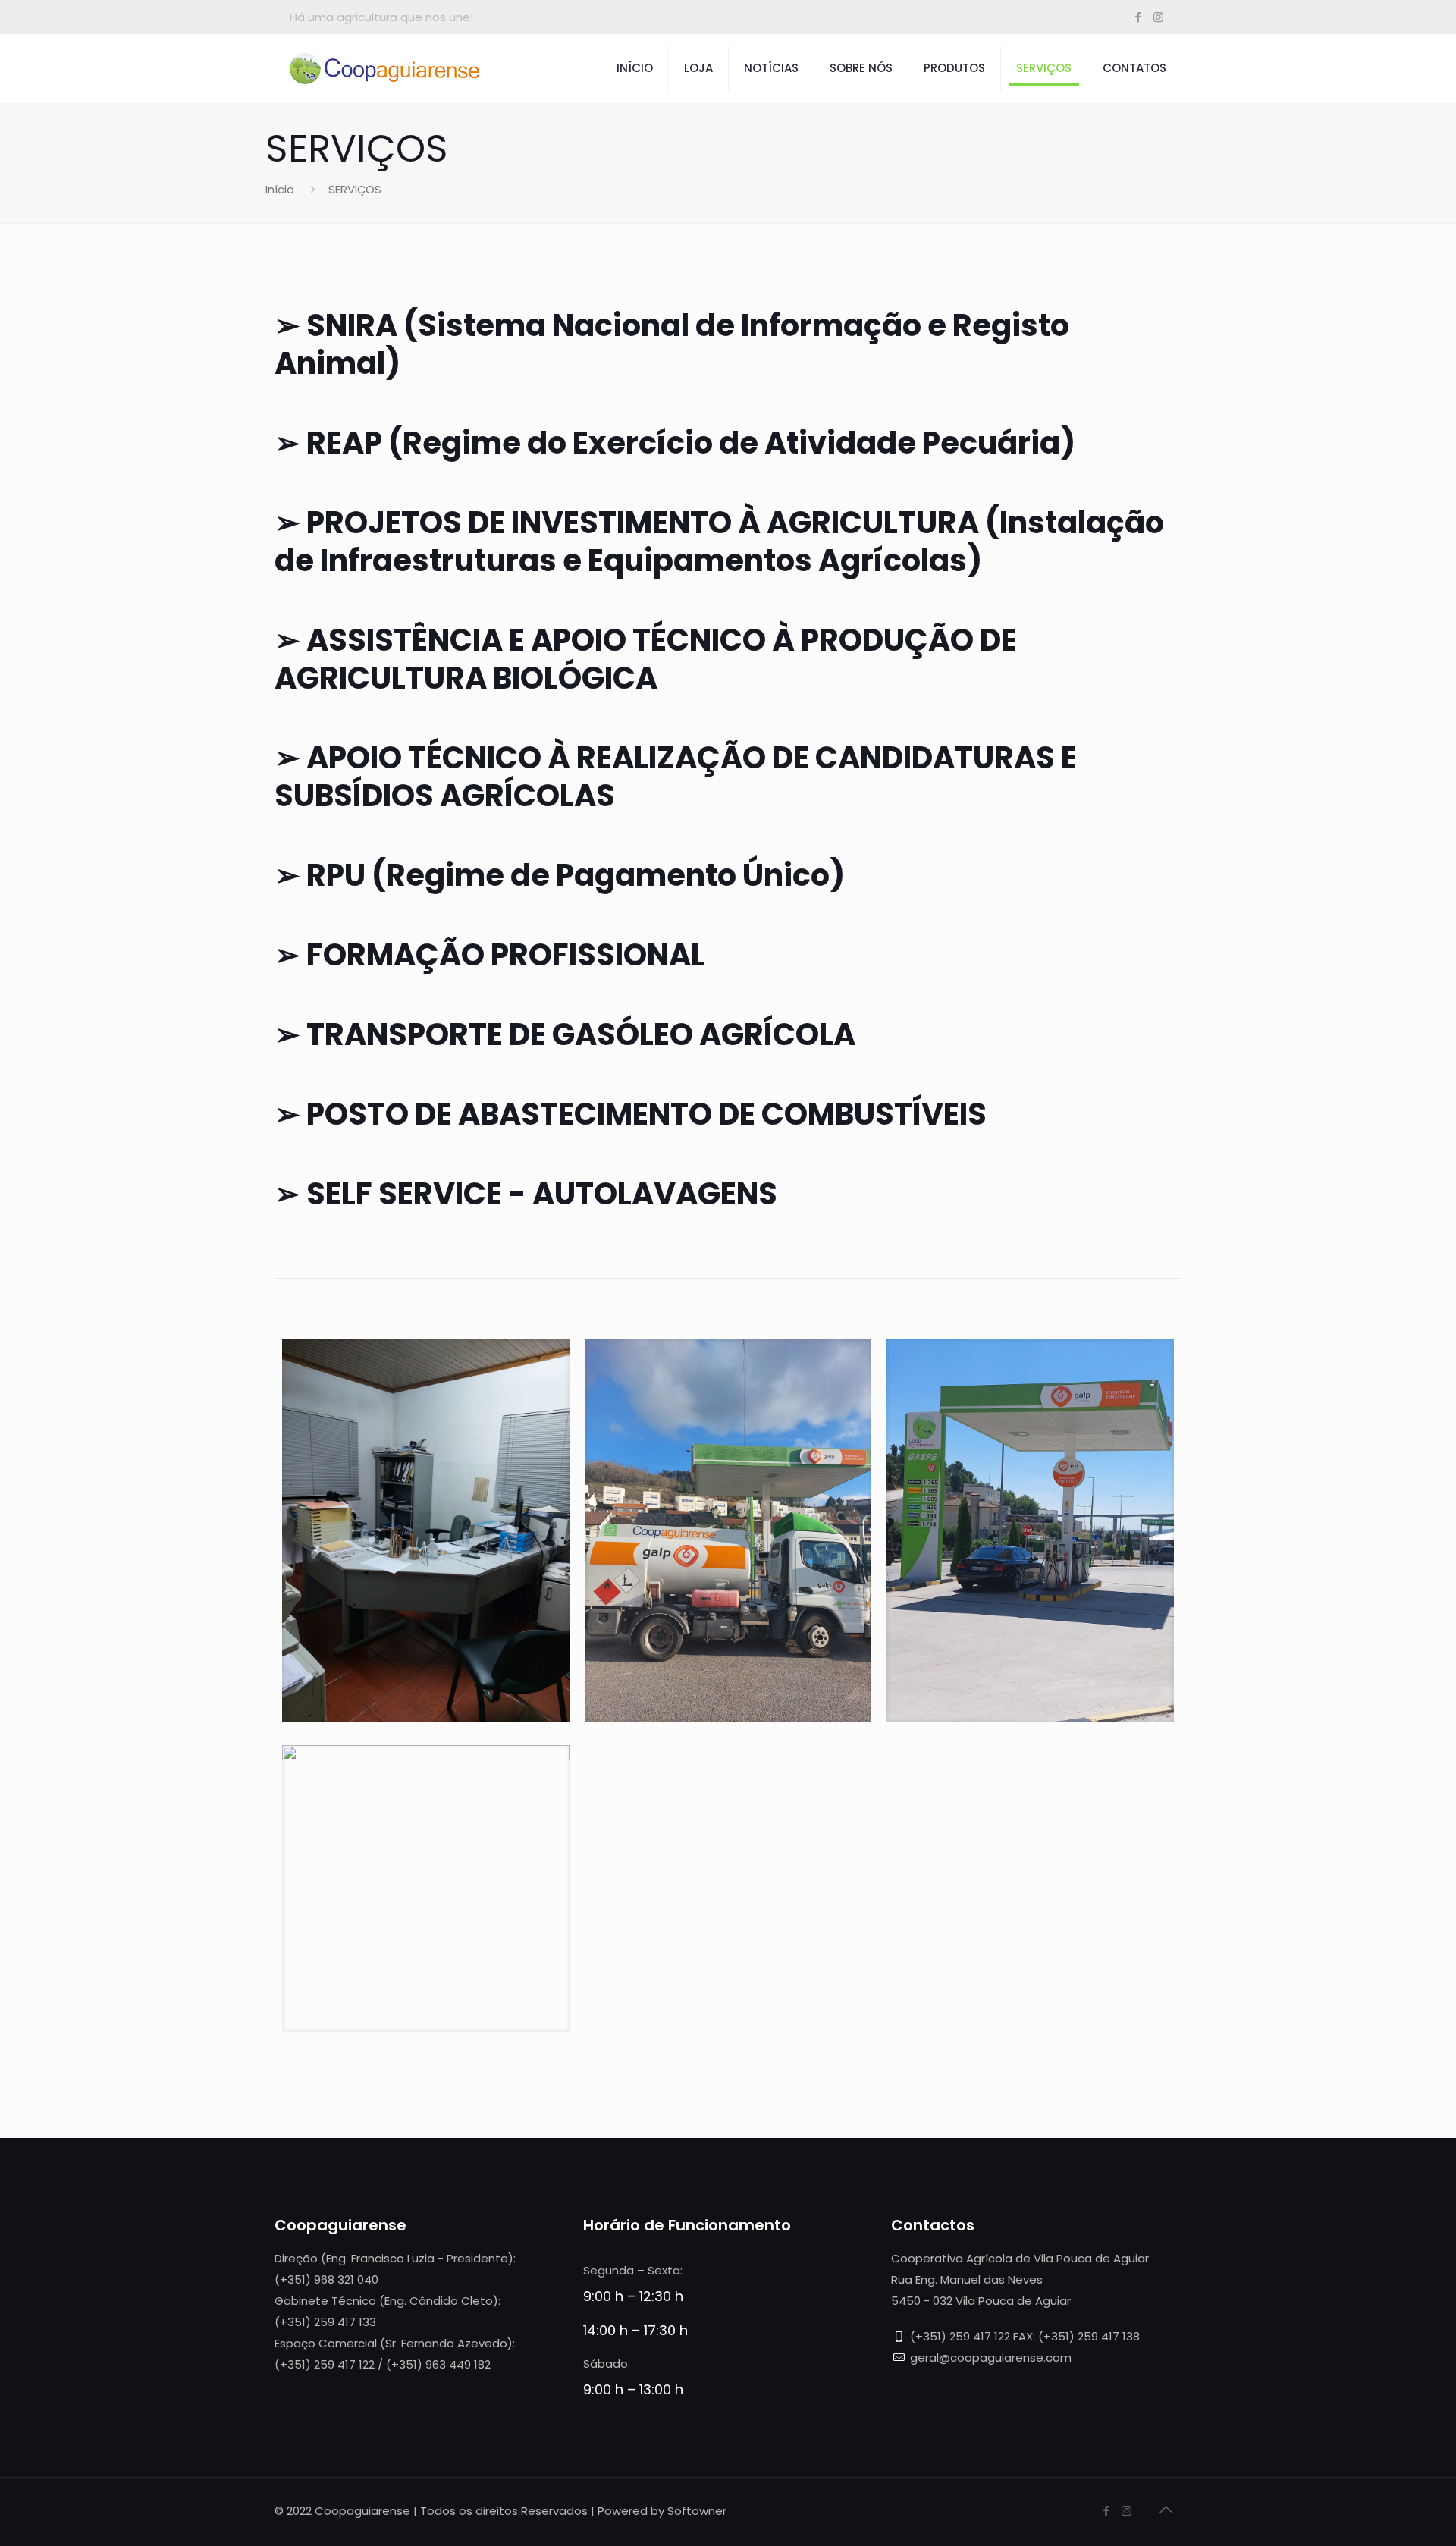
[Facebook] (1138, 17)
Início (280, 189)
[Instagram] (1158, 17)
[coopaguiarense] (384, 68)
